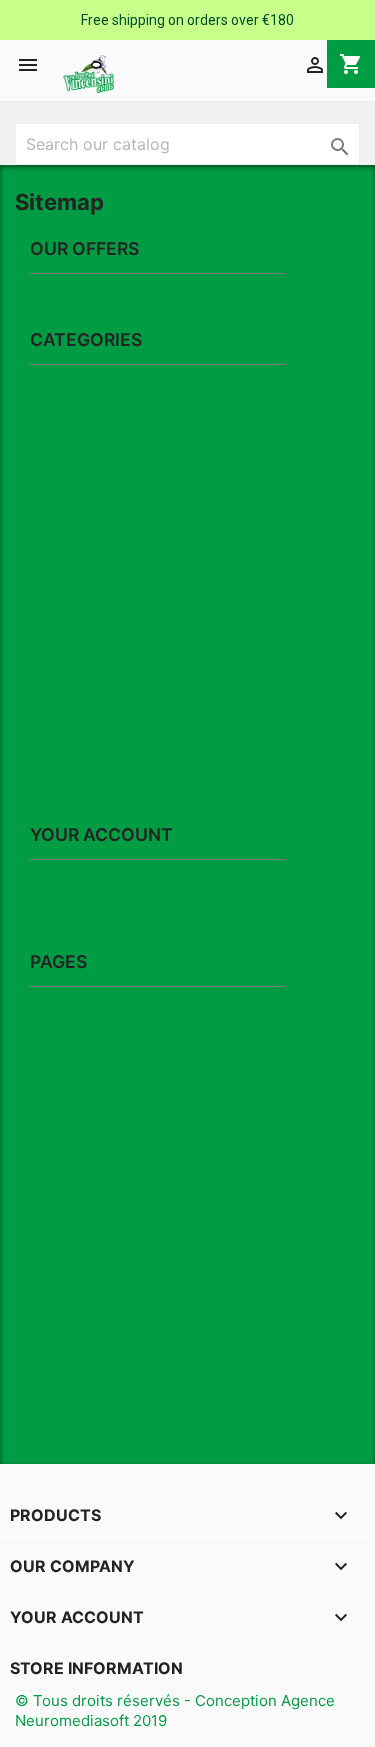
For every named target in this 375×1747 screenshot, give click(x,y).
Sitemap (57, 1412)
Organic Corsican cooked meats (178, 726)
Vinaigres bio (113, 690)
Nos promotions (105, 470)
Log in (50, 889)
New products (78, 303)
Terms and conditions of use (125, 1088)
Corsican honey (122, 582)
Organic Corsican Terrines (156, 654)
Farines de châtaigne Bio (152, 762)
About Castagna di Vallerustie (128, 1124)
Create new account (97, 925)
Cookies (57, 1268)
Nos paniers (110, 798)
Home (50, 394)
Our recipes (68, 1232)
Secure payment (84, 1160)
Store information (96, 1668)
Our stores (65, 1340)
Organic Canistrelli (130, 618)
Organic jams (114, 546)
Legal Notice (72, 1052)
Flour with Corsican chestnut (146, 434)
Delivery (56, 1016)
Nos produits (94, 506)
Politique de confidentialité (117, 1304)
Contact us (66, 1196)
